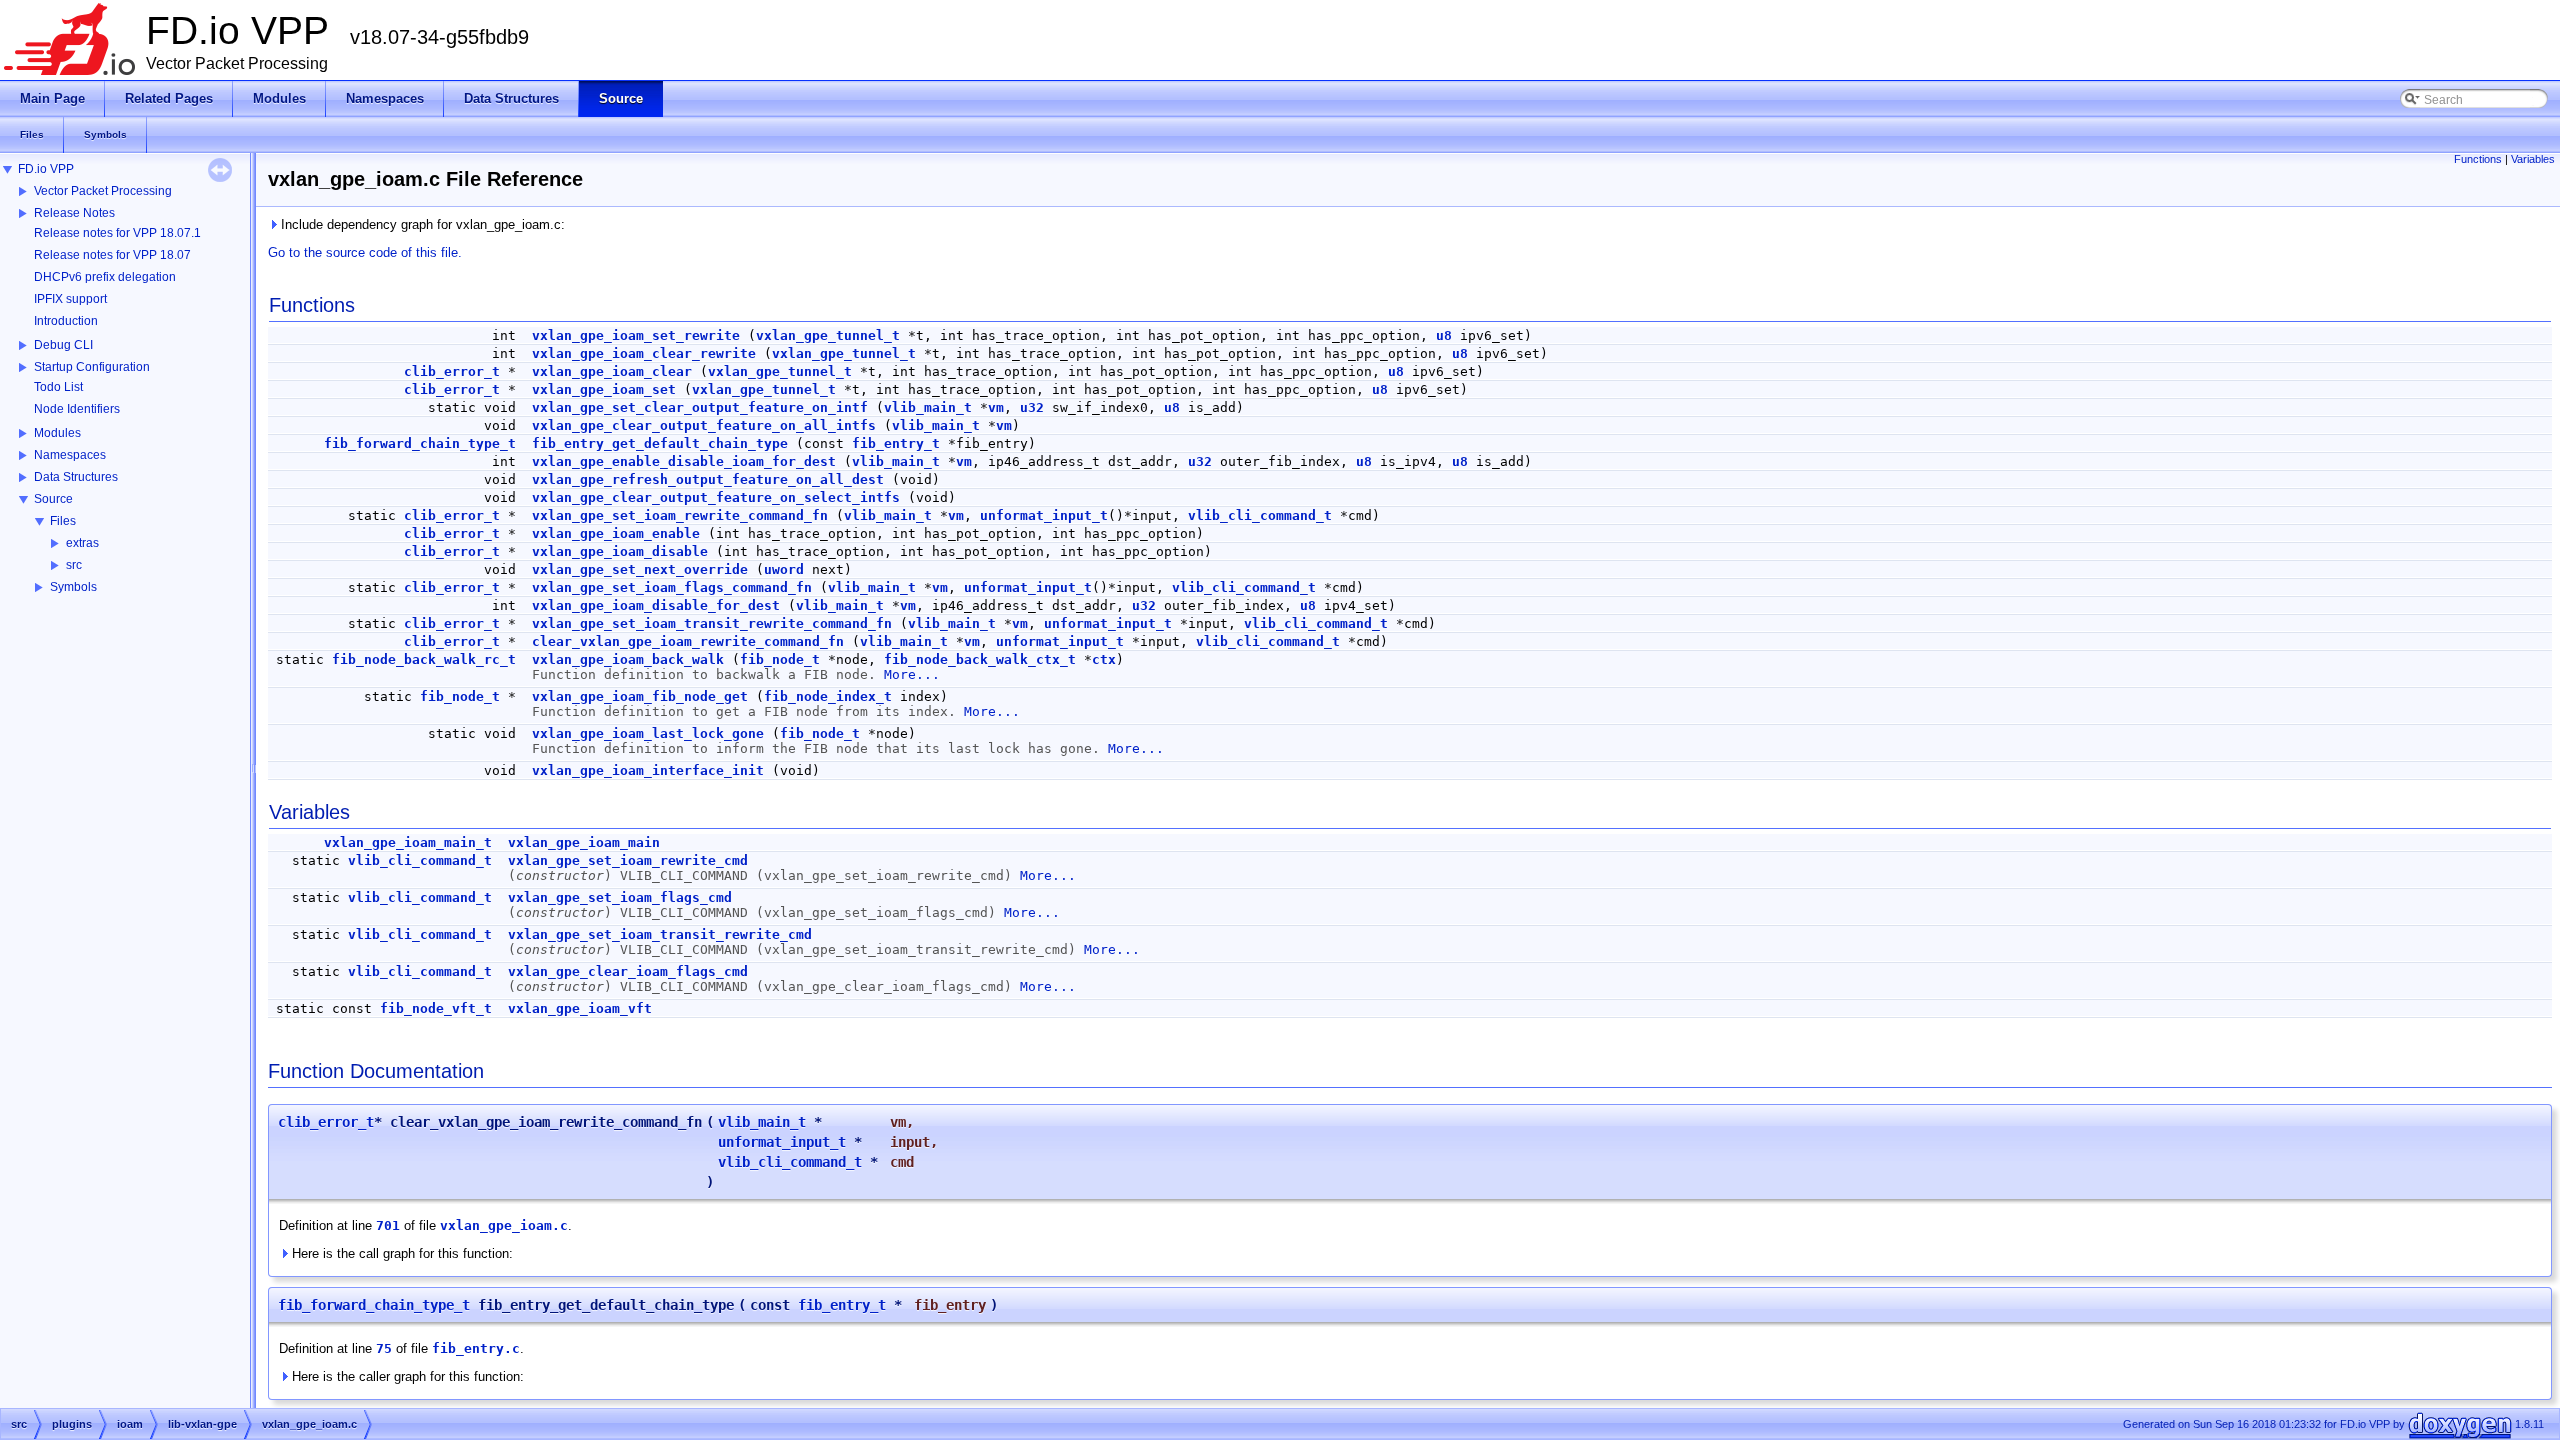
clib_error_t (452, 371)
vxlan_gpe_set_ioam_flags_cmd (620, 897)
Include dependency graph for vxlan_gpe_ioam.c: (421, 224)
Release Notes (74, 213)
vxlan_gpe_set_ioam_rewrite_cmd (628, 860)
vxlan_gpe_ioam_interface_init (648, 770)
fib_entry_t (896, 443)
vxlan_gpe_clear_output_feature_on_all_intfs (704, 425)
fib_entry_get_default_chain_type (660, 443)
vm (996, 407)
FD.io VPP (46, 169)
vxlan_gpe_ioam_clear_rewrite (644, 353)
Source (53, 499)
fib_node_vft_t (436, 1008)
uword (784, 569)
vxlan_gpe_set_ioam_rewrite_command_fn (680, 515)
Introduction (66, 321)
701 (388, 1225)
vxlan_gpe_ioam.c (504, 1225)
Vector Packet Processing (103, 191)
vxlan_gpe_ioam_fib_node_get (640, 696)
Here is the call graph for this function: (400, 1253)
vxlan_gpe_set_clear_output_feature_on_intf (700, 407)
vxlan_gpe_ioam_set (604, 389)
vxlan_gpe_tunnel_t (828, 335)
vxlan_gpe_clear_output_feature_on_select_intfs (716, 497)
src (74, 565)
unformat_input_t (1044, 515)
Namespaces (70, 455)
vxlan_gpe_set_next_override (640, 569)
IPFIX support (70, 299)
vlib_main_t (928, 407)
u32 (1032, 407)
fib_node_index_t (828, 696)
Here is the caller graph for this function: (406, 1376)
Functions (2478, 159)
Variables (2533, 159)
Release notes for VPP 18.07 (112, 255)
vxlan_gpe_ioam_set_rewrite (636, 335)
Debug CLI (63, 345)
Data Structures (76, 477)
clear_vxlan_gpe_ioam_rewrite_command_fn (688, 641)
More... (912, 674)
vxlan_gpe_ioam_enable (616, 533)
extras (82, 543)
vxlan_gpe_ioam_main (584, 842)
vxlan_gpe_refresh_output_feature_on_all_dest (708, 479)
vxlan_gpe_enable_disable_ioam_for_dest (684, 461)
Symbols (73, 587)
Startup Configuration (92, 367)
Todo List (58, 387)
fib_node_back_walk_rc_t (424, 659)
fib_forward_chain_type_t (420, 443)
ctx (1104, 659)
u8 (1444, 335)
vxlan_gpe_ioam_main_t (408, 842)
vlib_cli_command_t (1260, 515)
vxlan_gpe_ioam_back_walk (628, 659)
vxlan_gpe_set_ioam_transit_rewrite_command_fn (712, 623)
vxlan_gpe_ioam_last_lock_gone (648, 733)
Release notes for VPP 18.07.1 (117, 233)
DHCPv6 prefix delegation (105, 277)
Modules (57, 433)
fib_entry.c (476, 1348)
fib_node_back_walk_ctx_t (980, 659)
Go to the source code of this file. (365, 252)
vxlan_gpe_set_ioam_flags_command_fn (672, 587)
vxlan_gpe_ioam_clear (612, 371)
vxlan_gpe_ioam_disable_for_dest (656, 605)
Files (63, 521)
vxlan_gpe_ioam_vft (580, 1008)
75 (384, 1348)
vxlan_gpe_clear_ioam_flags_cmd (628, 971)
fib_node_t (780, 659)
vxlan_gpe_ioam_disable (620, 551)
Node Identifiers (77, 409)
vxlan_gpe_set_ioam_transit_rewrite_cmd (660, 934)
